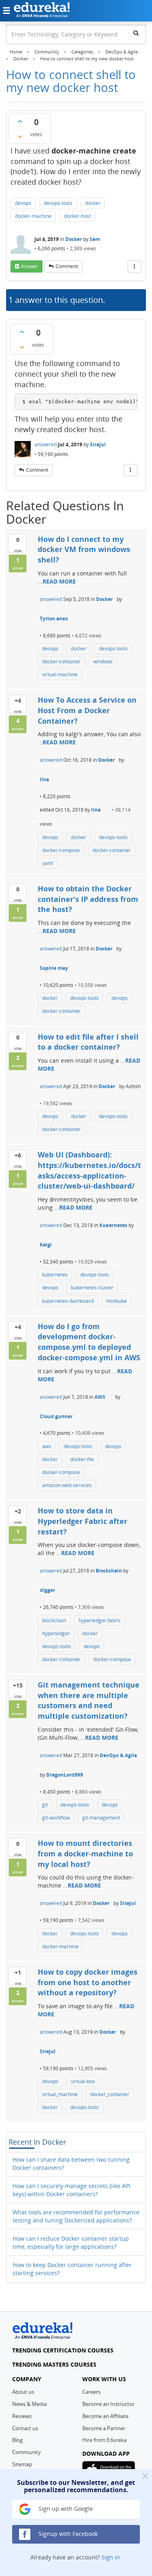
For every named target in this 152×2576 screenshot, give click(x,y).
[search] (136, 33)
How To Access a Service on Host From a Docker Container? (87, 710)
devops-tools (58, 203)
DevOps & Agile (118, 1755)
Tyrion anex (54, 619)
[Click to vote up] (20, 121)
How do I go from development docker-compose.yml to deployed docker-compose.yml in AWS (89, 1342)
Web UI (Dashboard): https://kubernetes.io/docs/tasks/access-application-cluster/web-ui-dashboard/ (89, 1170)
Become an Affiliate (105, 2416)
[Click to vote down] (20, 136)
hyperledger (56, 1633)
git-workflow (56, 1818)
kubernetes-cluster (92, 1288)
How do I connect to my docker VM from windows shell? (84, 549)
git (45, 1805)
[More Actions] (135, 266)
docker (93, 203)
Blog (17, 2440)
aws (47, 1446)
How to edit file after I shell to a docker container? (88, 1042)
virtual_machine (60, 2094)
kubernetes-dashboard (68, 1301)
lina (44, 779)
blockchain (54, 1620)
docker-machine (33, 216)
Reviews (22, 2416)
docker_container (110, 2094)
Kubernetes (113, 1225)
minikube (117, 1301)
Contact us (25, 2428)
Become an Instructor (108, 2404)
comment (67, 266)
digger (47, 1590)
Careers (91, 2392)
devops (23, 203)
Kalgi (46, 1245)
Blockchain (109, 1571)
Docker (74, 239)
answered (46, 444)
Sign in (111, 2557)
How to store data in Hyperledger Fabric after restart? (82, 1521)
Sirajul (98, 444)
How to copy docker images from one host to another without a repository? (88, 1982)
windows (103, 662)
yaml (48, 863)
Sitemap (22, 2464)
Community (27, 2452)
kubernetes (55, 1275)
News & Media (29, 2404)
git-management (101, 1818)
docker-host (77, 216)
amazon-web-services (67, 1485)
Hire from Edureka (104, 2440)
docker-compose (61, 850)
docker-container (61, 662)
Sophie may (54, 968)
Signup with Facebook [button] (67, 2534)
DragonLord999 (65, 1775)
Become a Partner (104, 2428)
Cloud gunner (56, 1416)
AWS (100, 1397)
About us (23, 2392)
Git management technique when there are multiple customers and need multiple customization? (89, 1700)
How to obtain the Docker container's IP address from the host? (88, 899)
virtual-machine (60, 674)
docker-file (82, 1459)
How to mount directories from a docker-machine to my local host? (85, 1853)
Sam (95, 239)
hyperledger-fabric (100, 1620)
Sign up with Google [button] (65, 2509)
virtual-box (83, 2081)
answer (30, 266)
